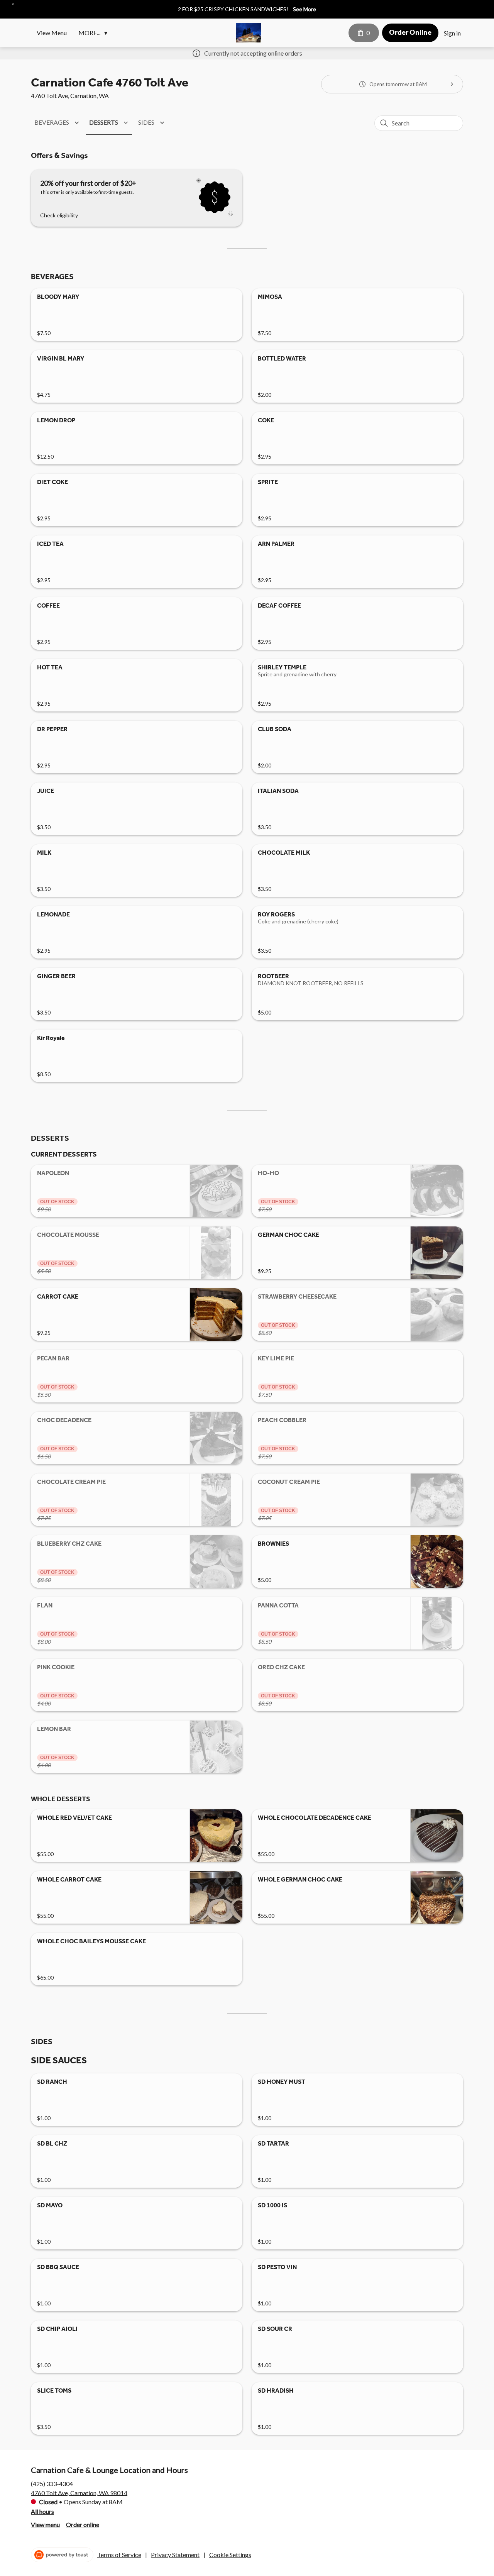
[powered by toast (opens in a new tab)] (62, 2555)
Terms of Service (119, 2555)
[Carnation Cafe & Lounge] (249, 33)
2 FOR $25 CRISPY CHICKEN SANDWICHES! (233, 9)
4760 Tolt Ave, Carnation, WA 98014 (79, 2492)
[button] (13, 4)
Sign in (452, 33)
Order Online (410, 32)
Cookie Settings (230, 2555)
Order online (83, 2524)
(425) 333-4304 (52, 2483)
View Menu (52, 33)
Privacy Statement (175, 2555)
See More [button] (305, 9)
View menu (45, 2524)
